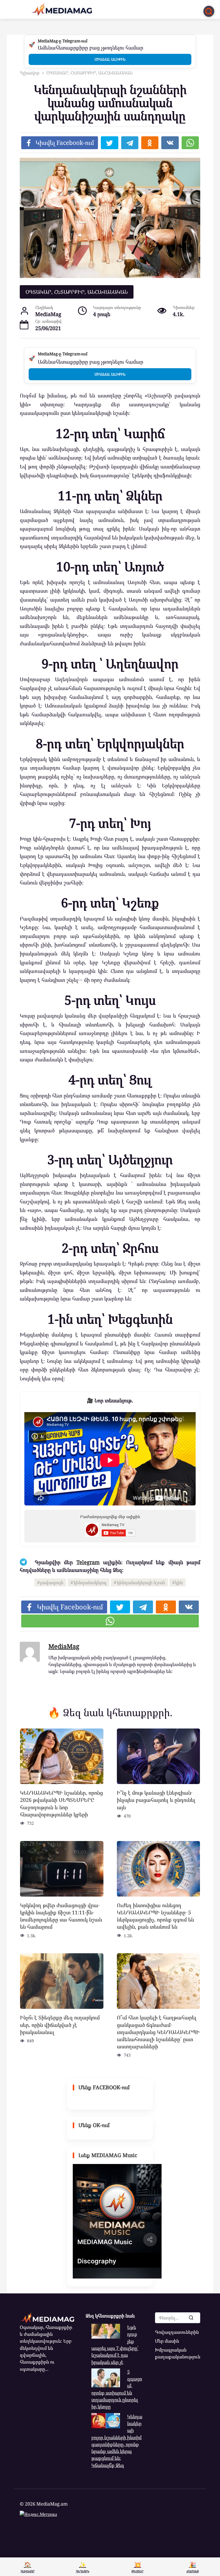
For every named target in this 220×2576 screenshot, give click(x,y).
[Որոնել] (191, 2318)
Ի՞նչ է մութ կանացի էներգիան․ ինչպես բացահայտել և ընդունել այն (156, 1800)
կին (179, 1582)
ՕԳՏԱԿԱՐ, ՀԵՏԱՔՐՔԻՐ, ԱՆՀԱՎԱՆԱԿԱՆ (77, 292)
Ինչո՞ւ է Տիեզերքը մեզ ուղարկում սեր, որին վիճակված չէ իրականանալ (60, 2025)
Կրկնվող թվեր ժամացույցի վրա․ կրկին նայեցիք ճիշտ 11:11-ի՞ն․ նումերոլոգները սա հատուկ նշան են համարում (61, 1916)
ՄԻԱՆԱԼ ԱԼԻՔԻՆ (110, 59)
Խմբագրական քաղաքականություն (178, 2353)
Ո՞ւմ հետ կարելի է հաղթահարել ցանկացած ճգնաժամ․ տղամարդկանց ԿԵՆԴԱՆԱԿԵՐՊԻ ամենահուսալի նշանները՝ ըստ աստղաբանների (158, 2032)
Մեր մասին (167, 2341)
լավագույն (52, 1582)
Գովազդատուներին (177, 2332)
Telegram (88, 1562)
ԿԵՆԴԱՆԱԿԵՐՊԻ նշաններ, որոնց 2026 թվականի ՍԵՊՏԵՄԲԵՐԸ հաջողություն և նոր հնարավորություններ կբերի (61, 1804)
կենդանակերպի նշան (141, 1582)
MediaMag (64, 1646)
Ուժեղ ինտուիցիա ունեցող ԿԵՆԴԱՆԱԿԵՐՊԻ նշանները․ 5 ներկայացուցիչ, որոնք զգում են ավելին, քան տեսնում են (155, 1916)
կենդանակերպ (90, 1582)
